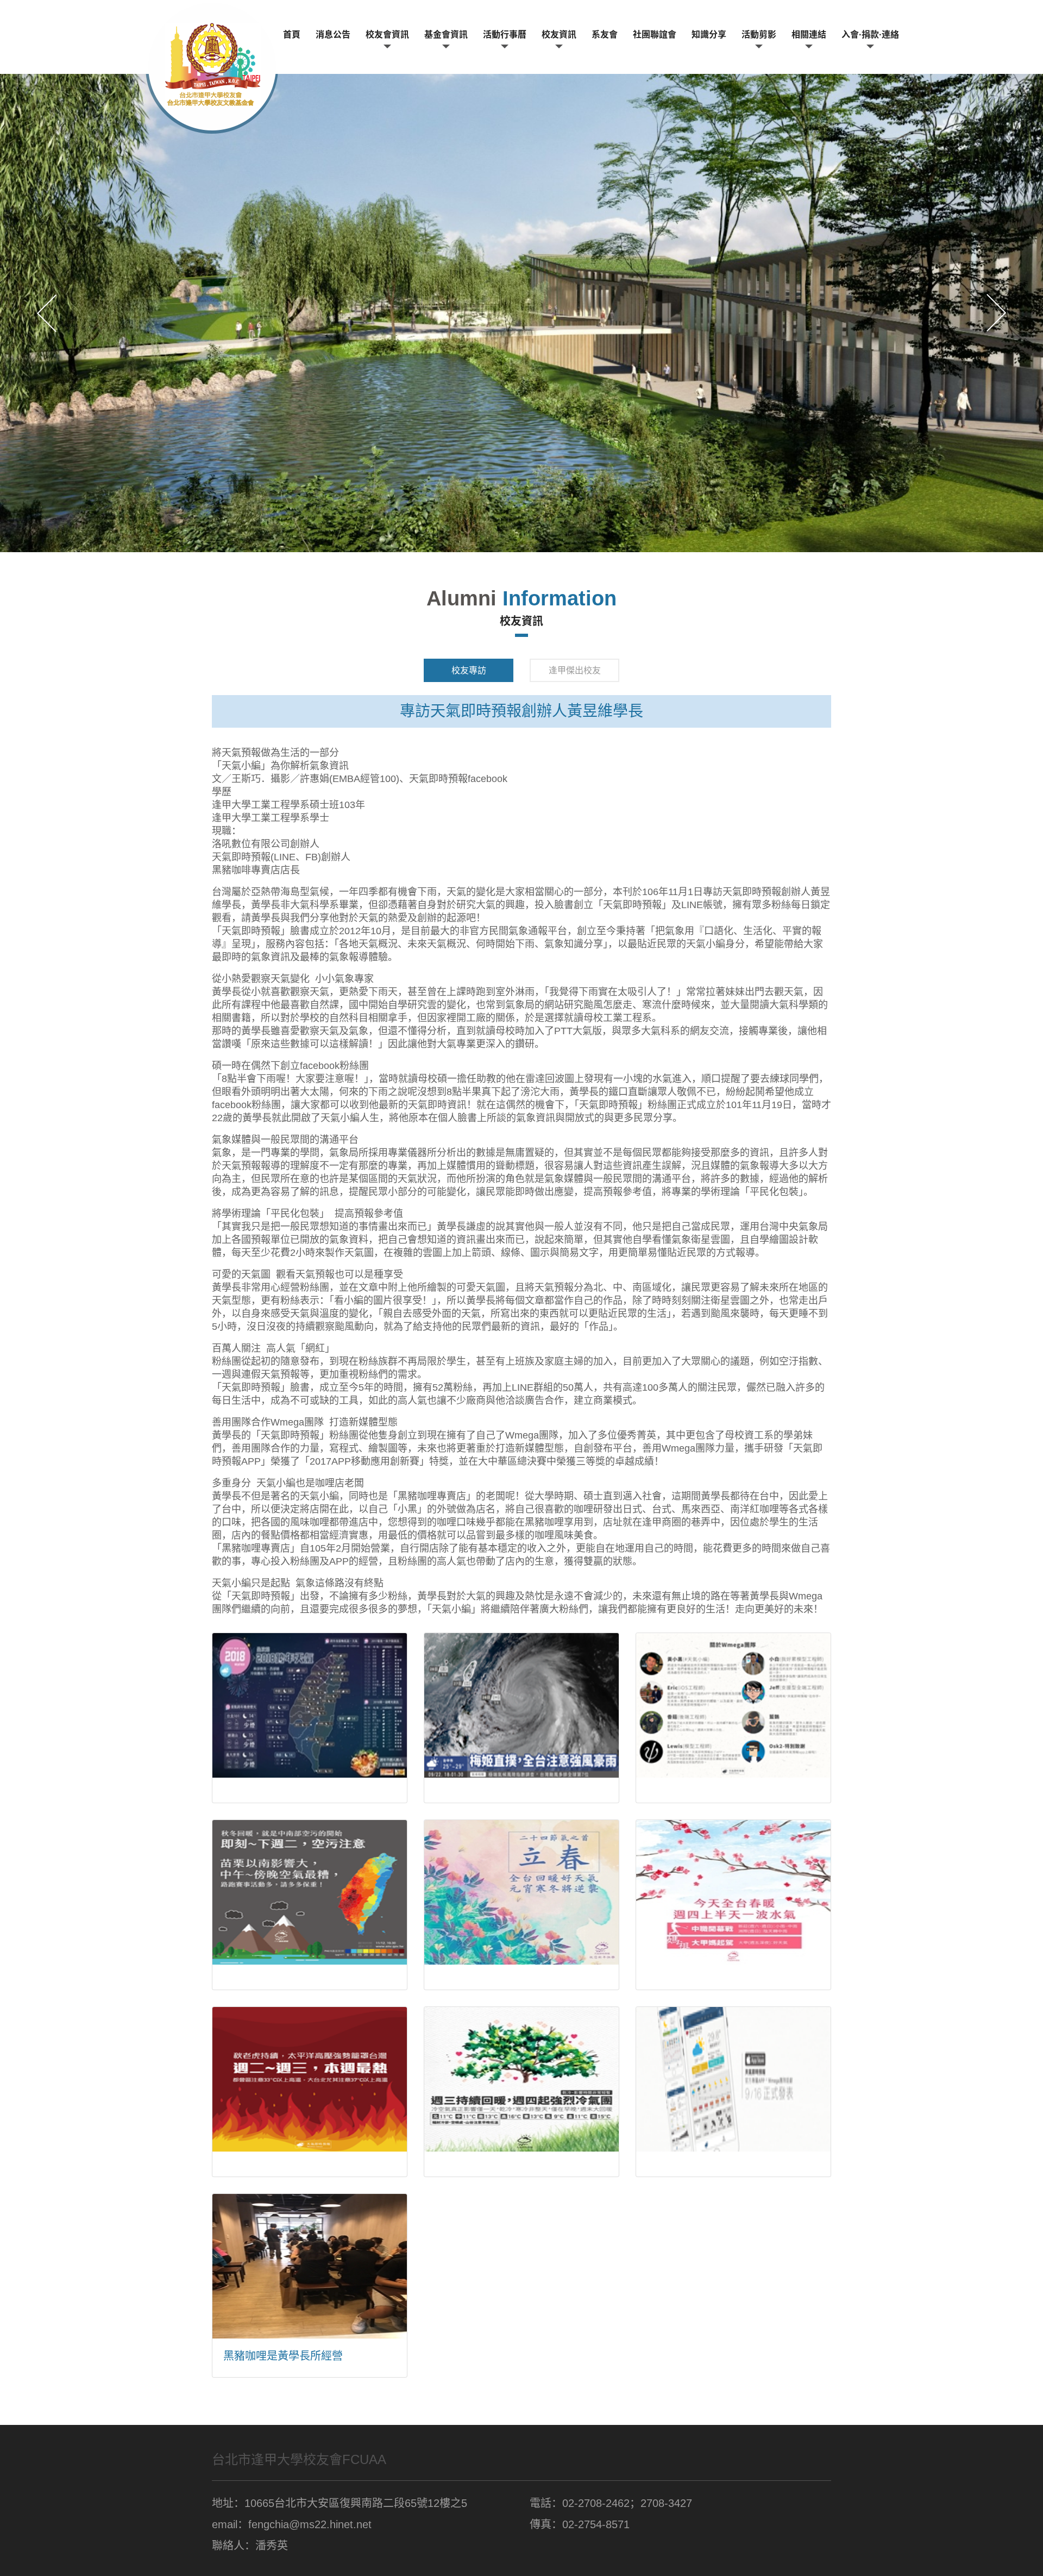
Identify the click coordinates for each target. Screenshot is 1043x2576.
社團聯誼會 (655, 35)
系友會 (605, 35)
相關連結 (809, 35)
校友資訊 (559, 35)
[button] (47, 313)
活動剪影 (759, 35)
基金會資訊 (446, 35)
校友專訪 (469, 670)
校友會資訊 (387, 35)
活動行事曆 (505, 35)
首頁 (292, 35)
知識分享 (709, 35)
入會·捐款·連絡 (870, 35)
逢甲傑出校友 (575, 670)
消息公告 (333, 35)
